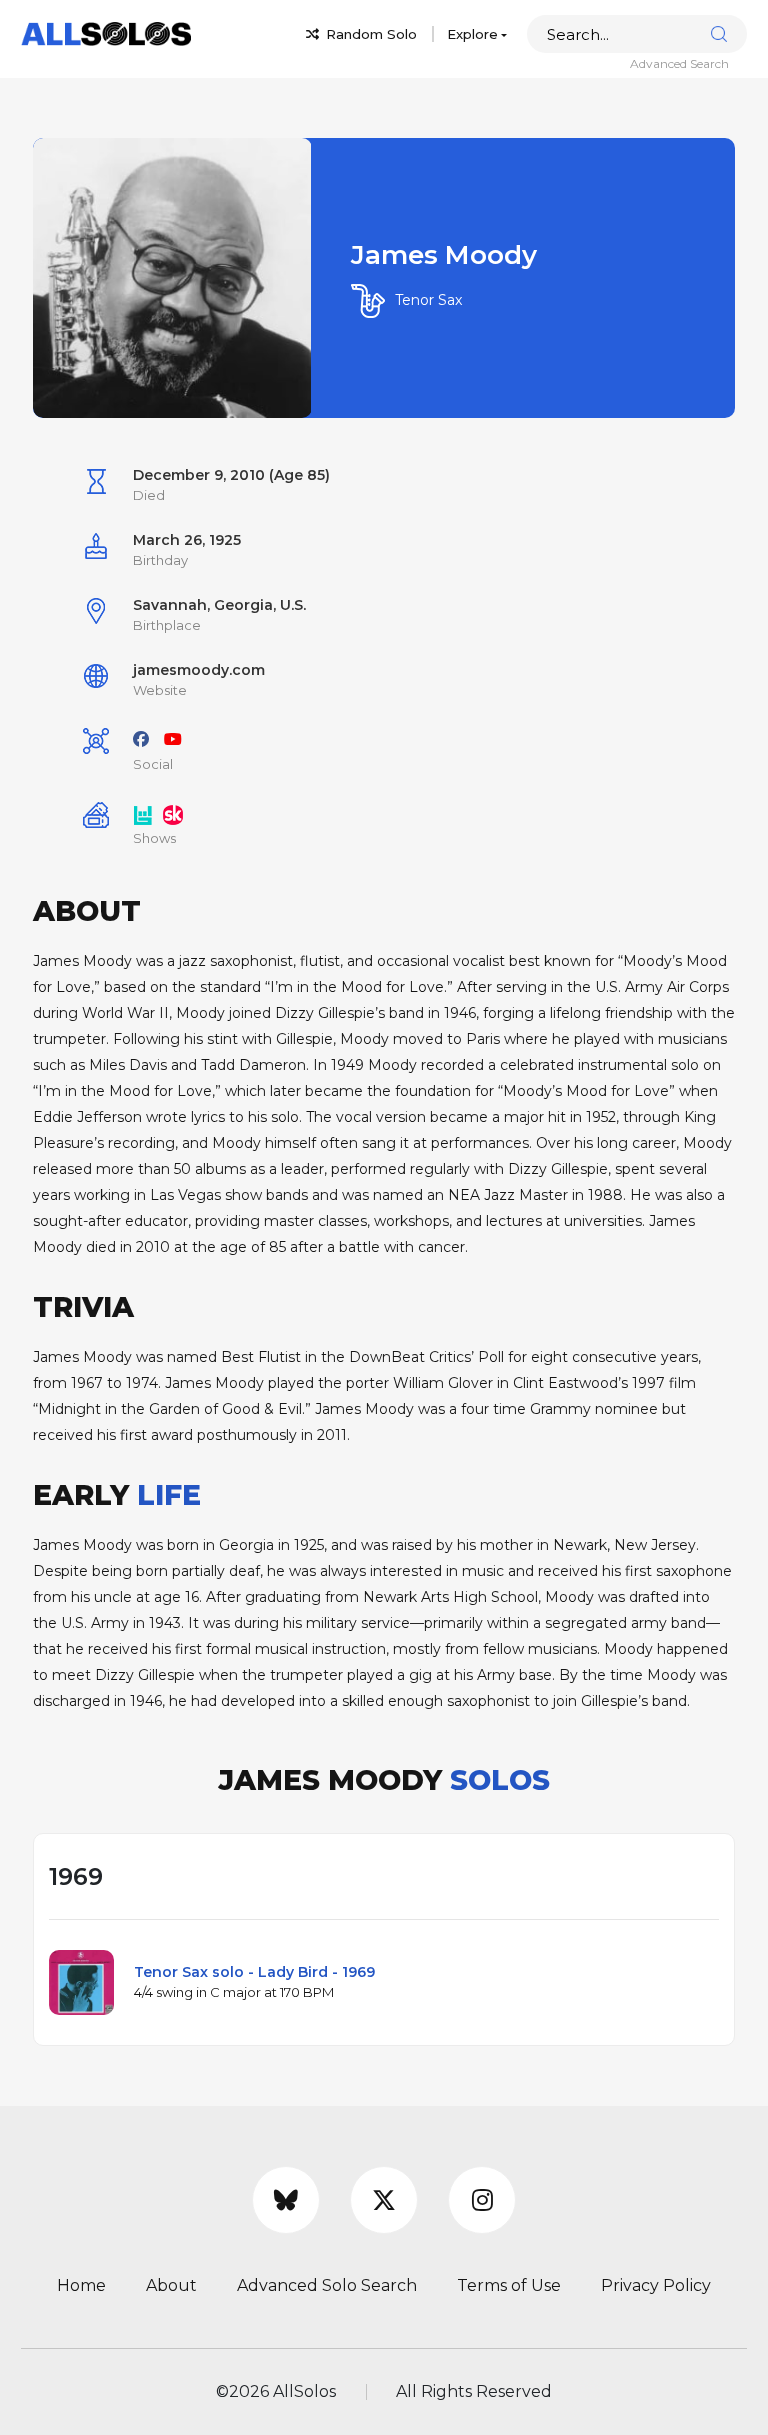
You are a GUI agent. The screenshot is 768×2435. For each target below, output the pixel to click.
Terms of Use (509, 2285)
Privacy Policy (656, 2285)
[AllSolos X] (384, 2200)
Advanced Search (679, 63)
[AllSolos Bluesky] (286, 2200)
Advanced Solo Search (327, 2285)
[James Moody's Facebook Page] (141, 739)
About (171, 2285)
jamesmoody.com (199, 670)
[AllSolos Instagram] (482, 2200)
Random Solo (369, 34)
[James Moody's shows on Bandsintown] (143, 813)
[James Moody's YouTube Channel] (173, 739)
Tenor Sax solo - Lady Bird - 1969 (254, 1972)
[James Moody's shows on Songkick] (173, 813)
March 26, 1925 (187, 540)
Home (81, 2285)
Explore (472, 34)
